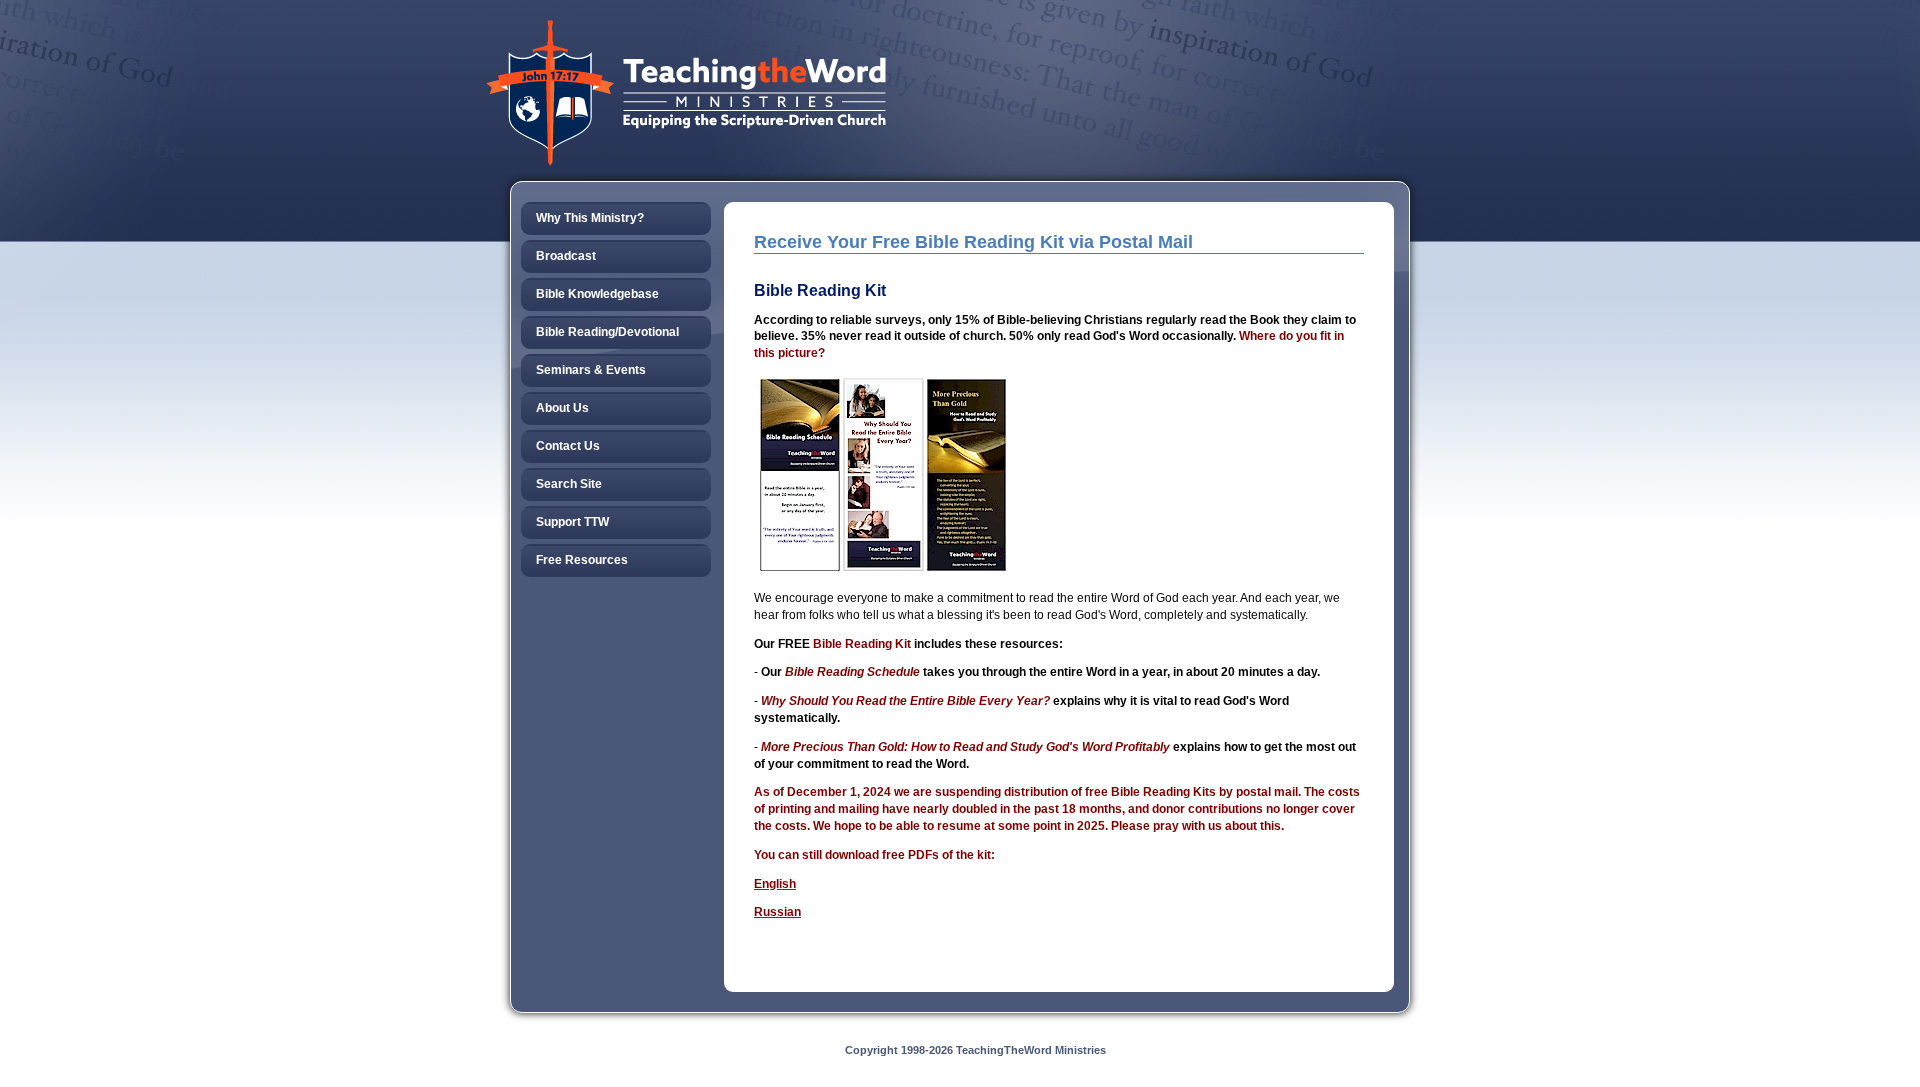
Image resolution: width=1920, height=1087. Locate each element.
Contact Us (568, 446)
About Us (562, 408)
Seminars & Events (591, 370)
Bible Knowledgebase (597, 294)
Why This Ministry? (590, 218)
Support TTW (572, 522)
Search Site (569, 484)
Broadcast (566, 256)
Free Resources (582, 560)
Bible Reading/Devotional (607, 332)
